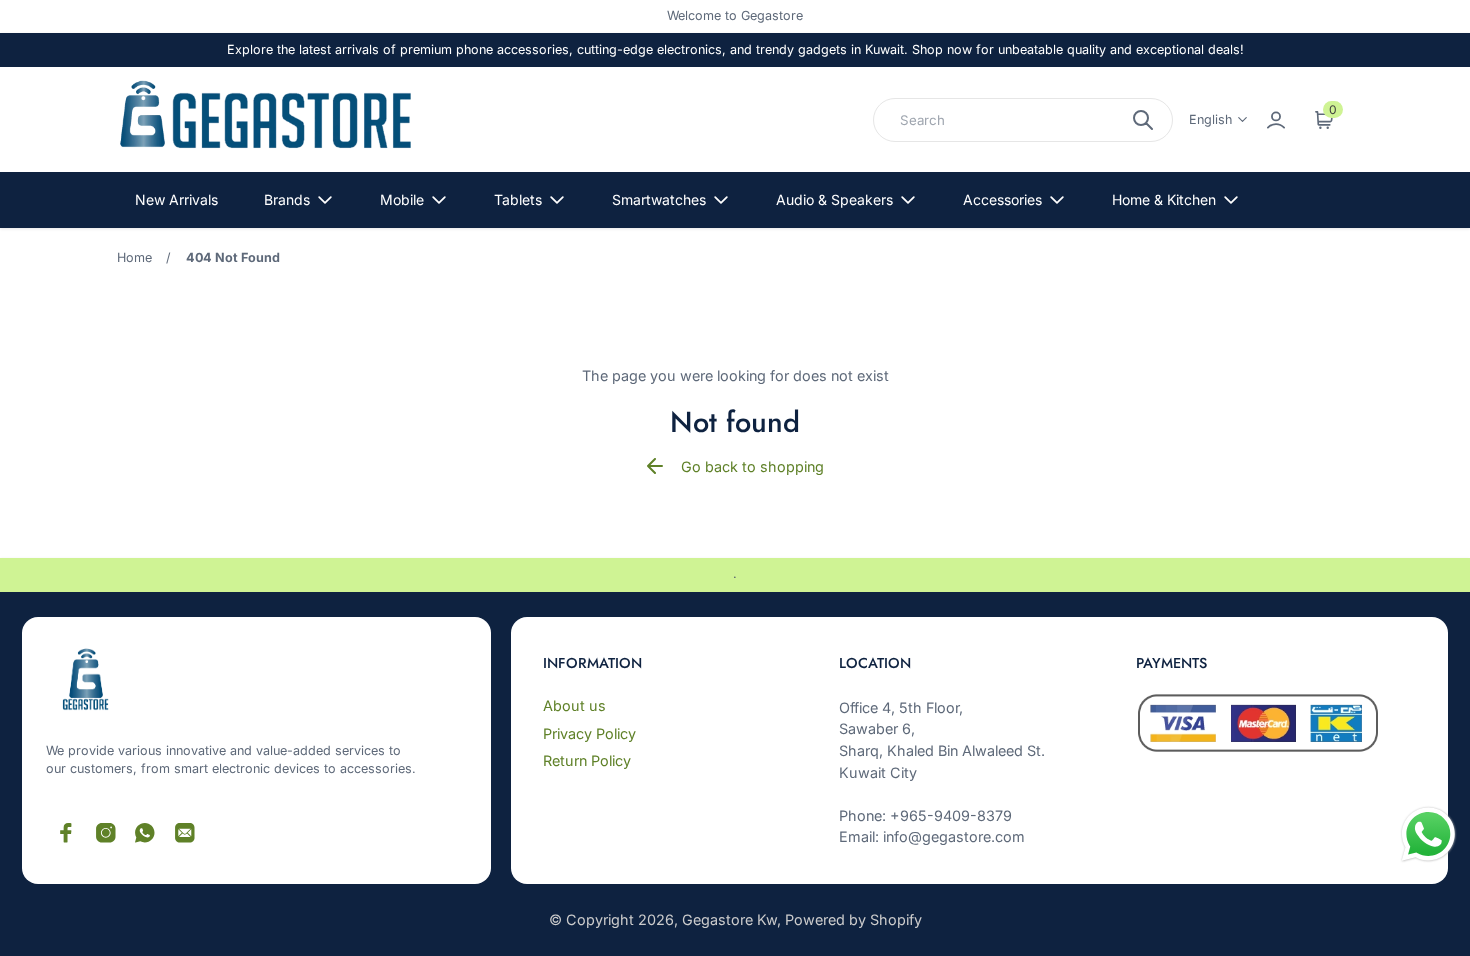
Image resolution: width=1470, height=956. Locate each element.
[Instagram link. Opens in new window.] (106, 833)
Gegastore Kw (729, 919)
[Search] (1143, 120)
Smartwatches (659, 199)
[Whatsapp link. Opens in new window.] (145, 833)
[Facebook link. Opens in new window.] (66, 833)
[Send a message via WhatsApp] (1428, 834)
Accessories (1002, 199)
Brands (287, 199)
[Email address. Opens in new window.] (185, 833)
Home (134, 257)
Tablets (518, 199)
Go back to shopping (752, 466)
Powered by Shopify (853, 919)
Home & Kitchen (1164, 199)
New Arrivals (176, 199)
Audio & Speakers (834, 199)
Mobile (402, 199)
